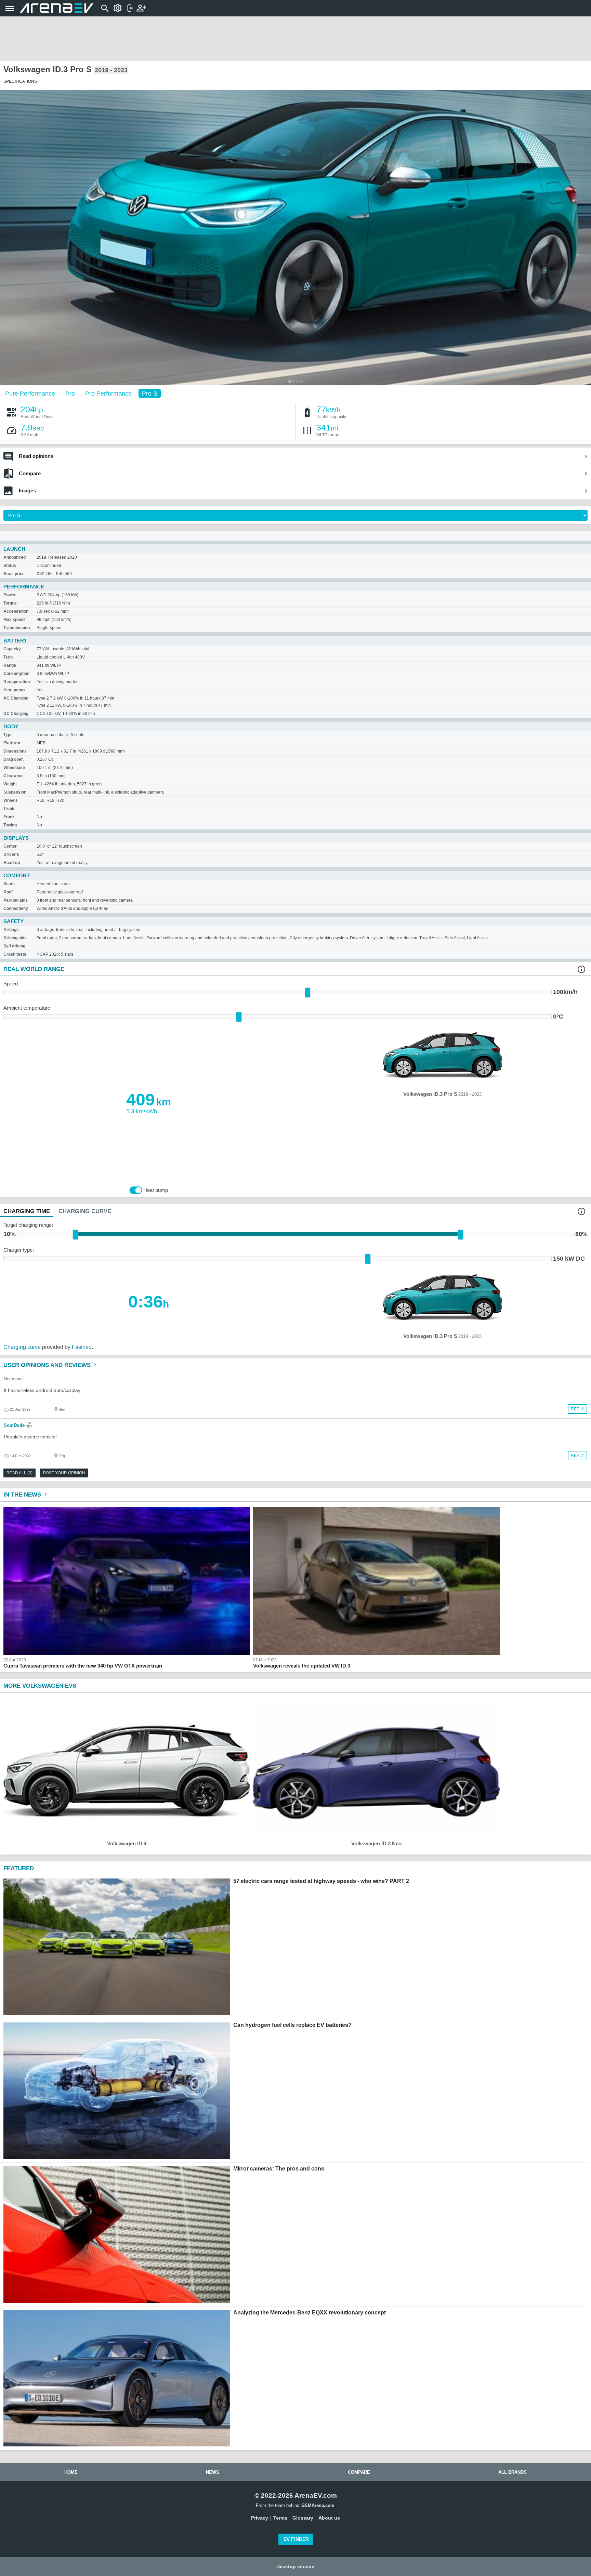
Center (10, 846)
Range (10, 665)
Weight (10, 784)
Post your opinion (64, 1473)
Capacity (12, 649)
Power (10, 595)
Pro (70, 393)
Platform (12, 743)
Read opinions (36, 456)
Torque (10, 603)
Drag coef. (14, 759)
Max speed (14, 620)
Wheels (11, 800)
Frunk (9, 817)
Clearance (14, 776)
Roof (8, 892)
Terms (280, 2518)
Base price (14, 574)
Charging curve (22, 1347)
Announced (15, 557)
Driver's (11, 854)
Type (8, 735)
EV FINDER (296, 2539)
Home (71, 2472)
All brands (513, 2472)
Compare (30, 473)
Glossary (303, 2518)
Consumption (16, 674)
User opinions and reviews (48, 1365)
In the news (23, 1495)
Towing (10, 825)
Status (10, 566)
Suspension (15, 792)
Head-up (12, 863)
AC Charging (16, 698)
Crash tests (15, 954)
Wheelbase (14, 768)
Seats (9, 884)
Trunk (9, 809)
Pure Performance (30, 393)
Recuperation (17, 682)
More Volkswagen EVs (40, 1686)
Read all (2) (19, 1473)
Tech (8, 657)
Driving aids (15, 938)
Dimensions (15, 751)
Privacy (260, 2518)
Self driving (14, 946)
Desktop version (295, 2566)
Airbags (11, 930)
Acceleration (16, 611)
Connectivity (16, 908)
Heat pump (14, 690)
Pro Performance (108, 393)
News (213, 2472)
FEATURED (19, 1868)
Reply (577, 1409)
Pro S (150, 393)
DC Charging (16, 714)
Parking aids (16, 900)
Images (27, 490)
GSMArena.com (318, 2505)
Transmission (17, 628)
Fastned (82, 1347)
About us (329, 2518)
